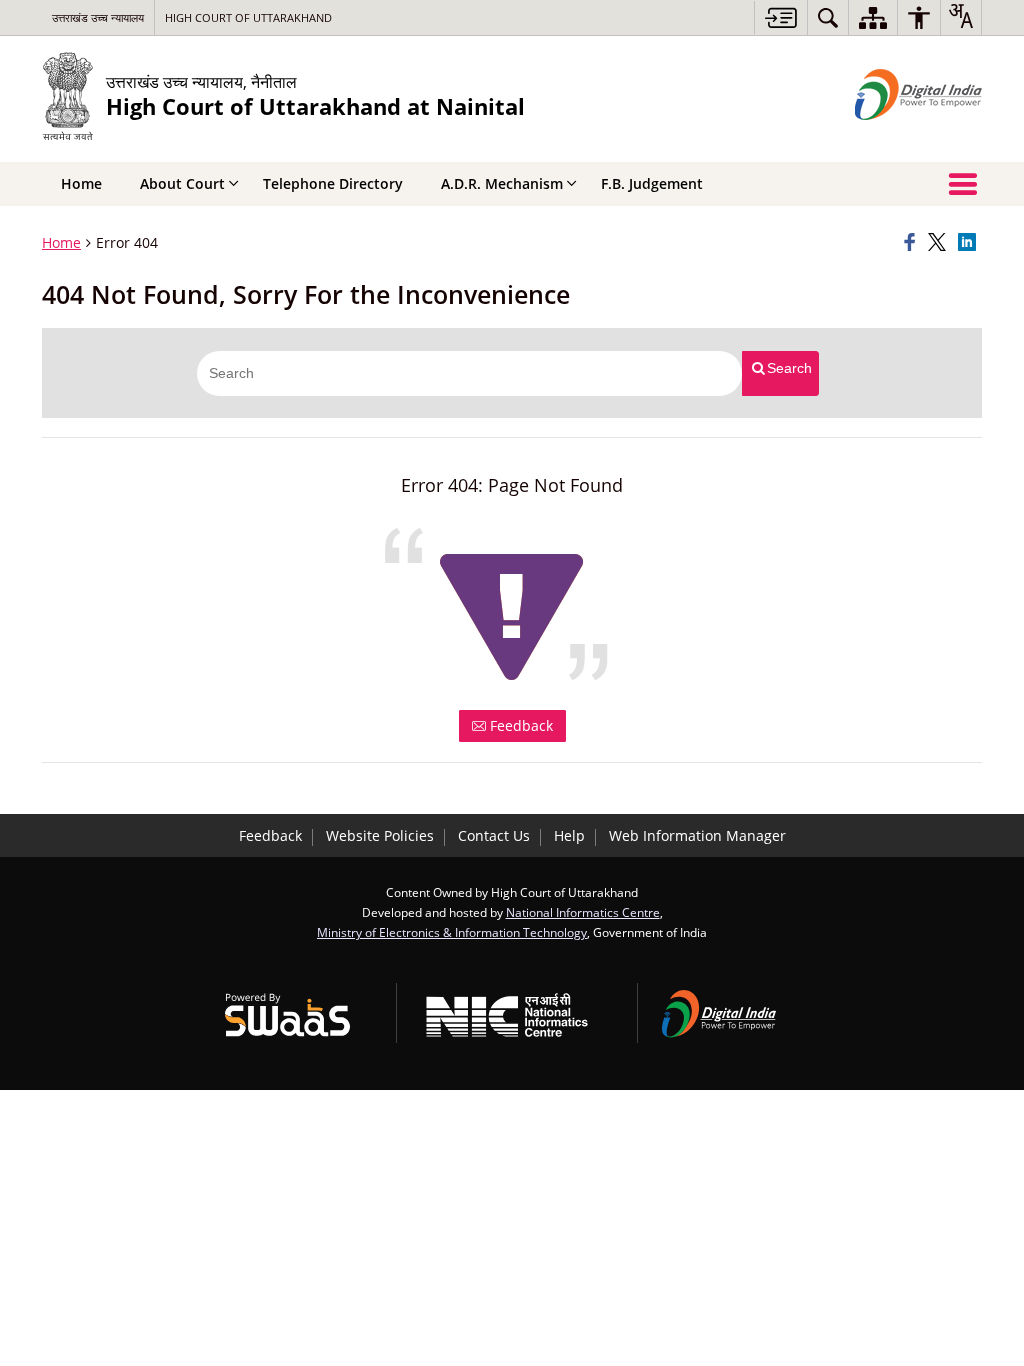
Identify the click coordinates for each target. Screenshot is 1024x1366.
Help (569, 835)
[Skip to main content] (780, 17)
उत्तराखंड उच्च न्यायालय (98, 17)
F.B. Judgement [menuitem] (652, 183)
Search (789, 368)
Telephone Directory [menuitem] (333, 183)
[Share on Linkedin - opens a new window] (970, 243)
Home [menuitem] (81, 183)
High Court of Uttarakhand (248, 17)
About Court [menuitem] (182, 183)
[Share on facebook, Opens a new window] (913, 243)
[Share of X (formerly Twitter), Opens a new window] (940, 243)
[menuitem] (828, 17)
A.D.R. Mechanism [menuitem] (502, 183)
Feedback (519, 725)
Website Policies (380, 835)
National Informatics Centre (583, 912)
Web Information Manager (697, 835)
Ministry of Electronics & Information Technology (452, 932)
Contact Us (494, 835)
